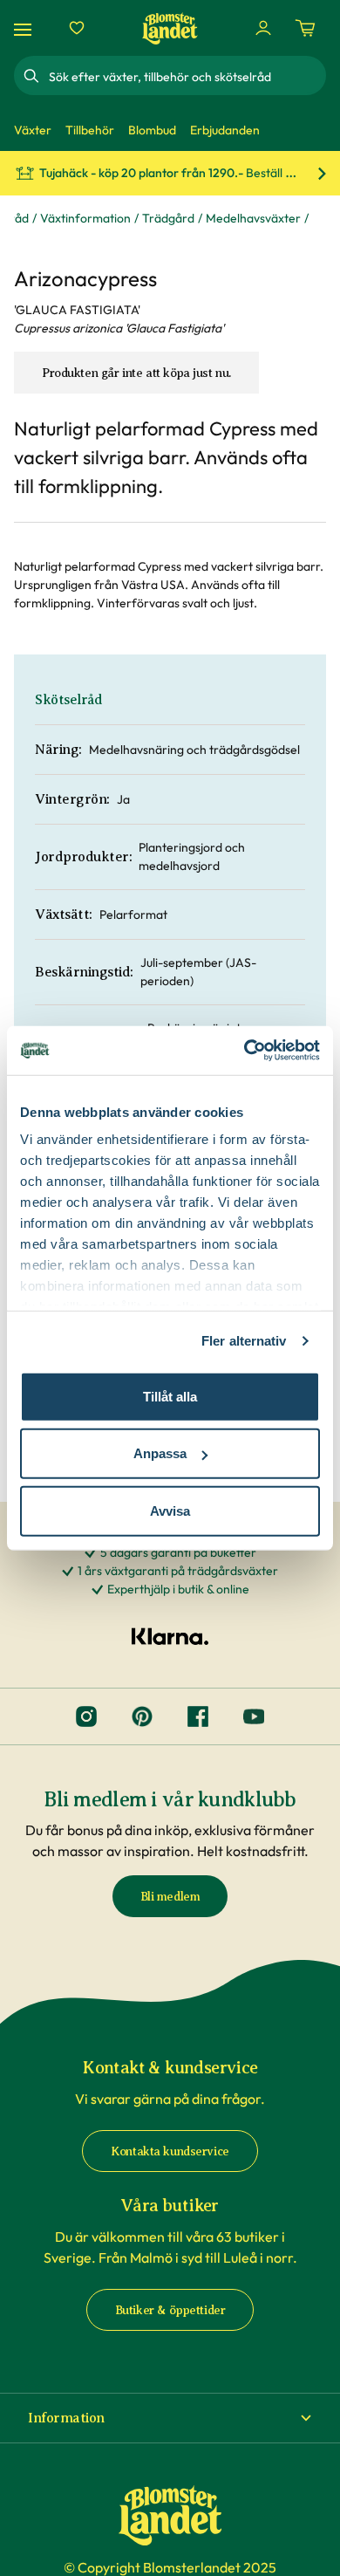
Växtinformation (85, 218)
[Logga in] (263, 28)
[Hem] (170, 28)
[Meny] (25, 28)
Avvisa (170, 1510)
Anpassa (160, 1453)
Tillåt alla (170, 1396)
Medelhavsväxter (253, 218)
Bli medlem (170, 1897)
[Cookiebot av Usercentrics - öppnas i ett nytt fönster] (245, 1051)
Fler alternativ (244, 1341)
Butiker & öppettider (170, 2310)
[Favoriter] (77, 28)
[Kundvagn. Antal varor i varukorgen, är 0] (305, 28)
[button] (170, 2418)
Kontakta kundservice (170, 2151)
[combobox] (186, 76)
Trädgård (168, 218)
